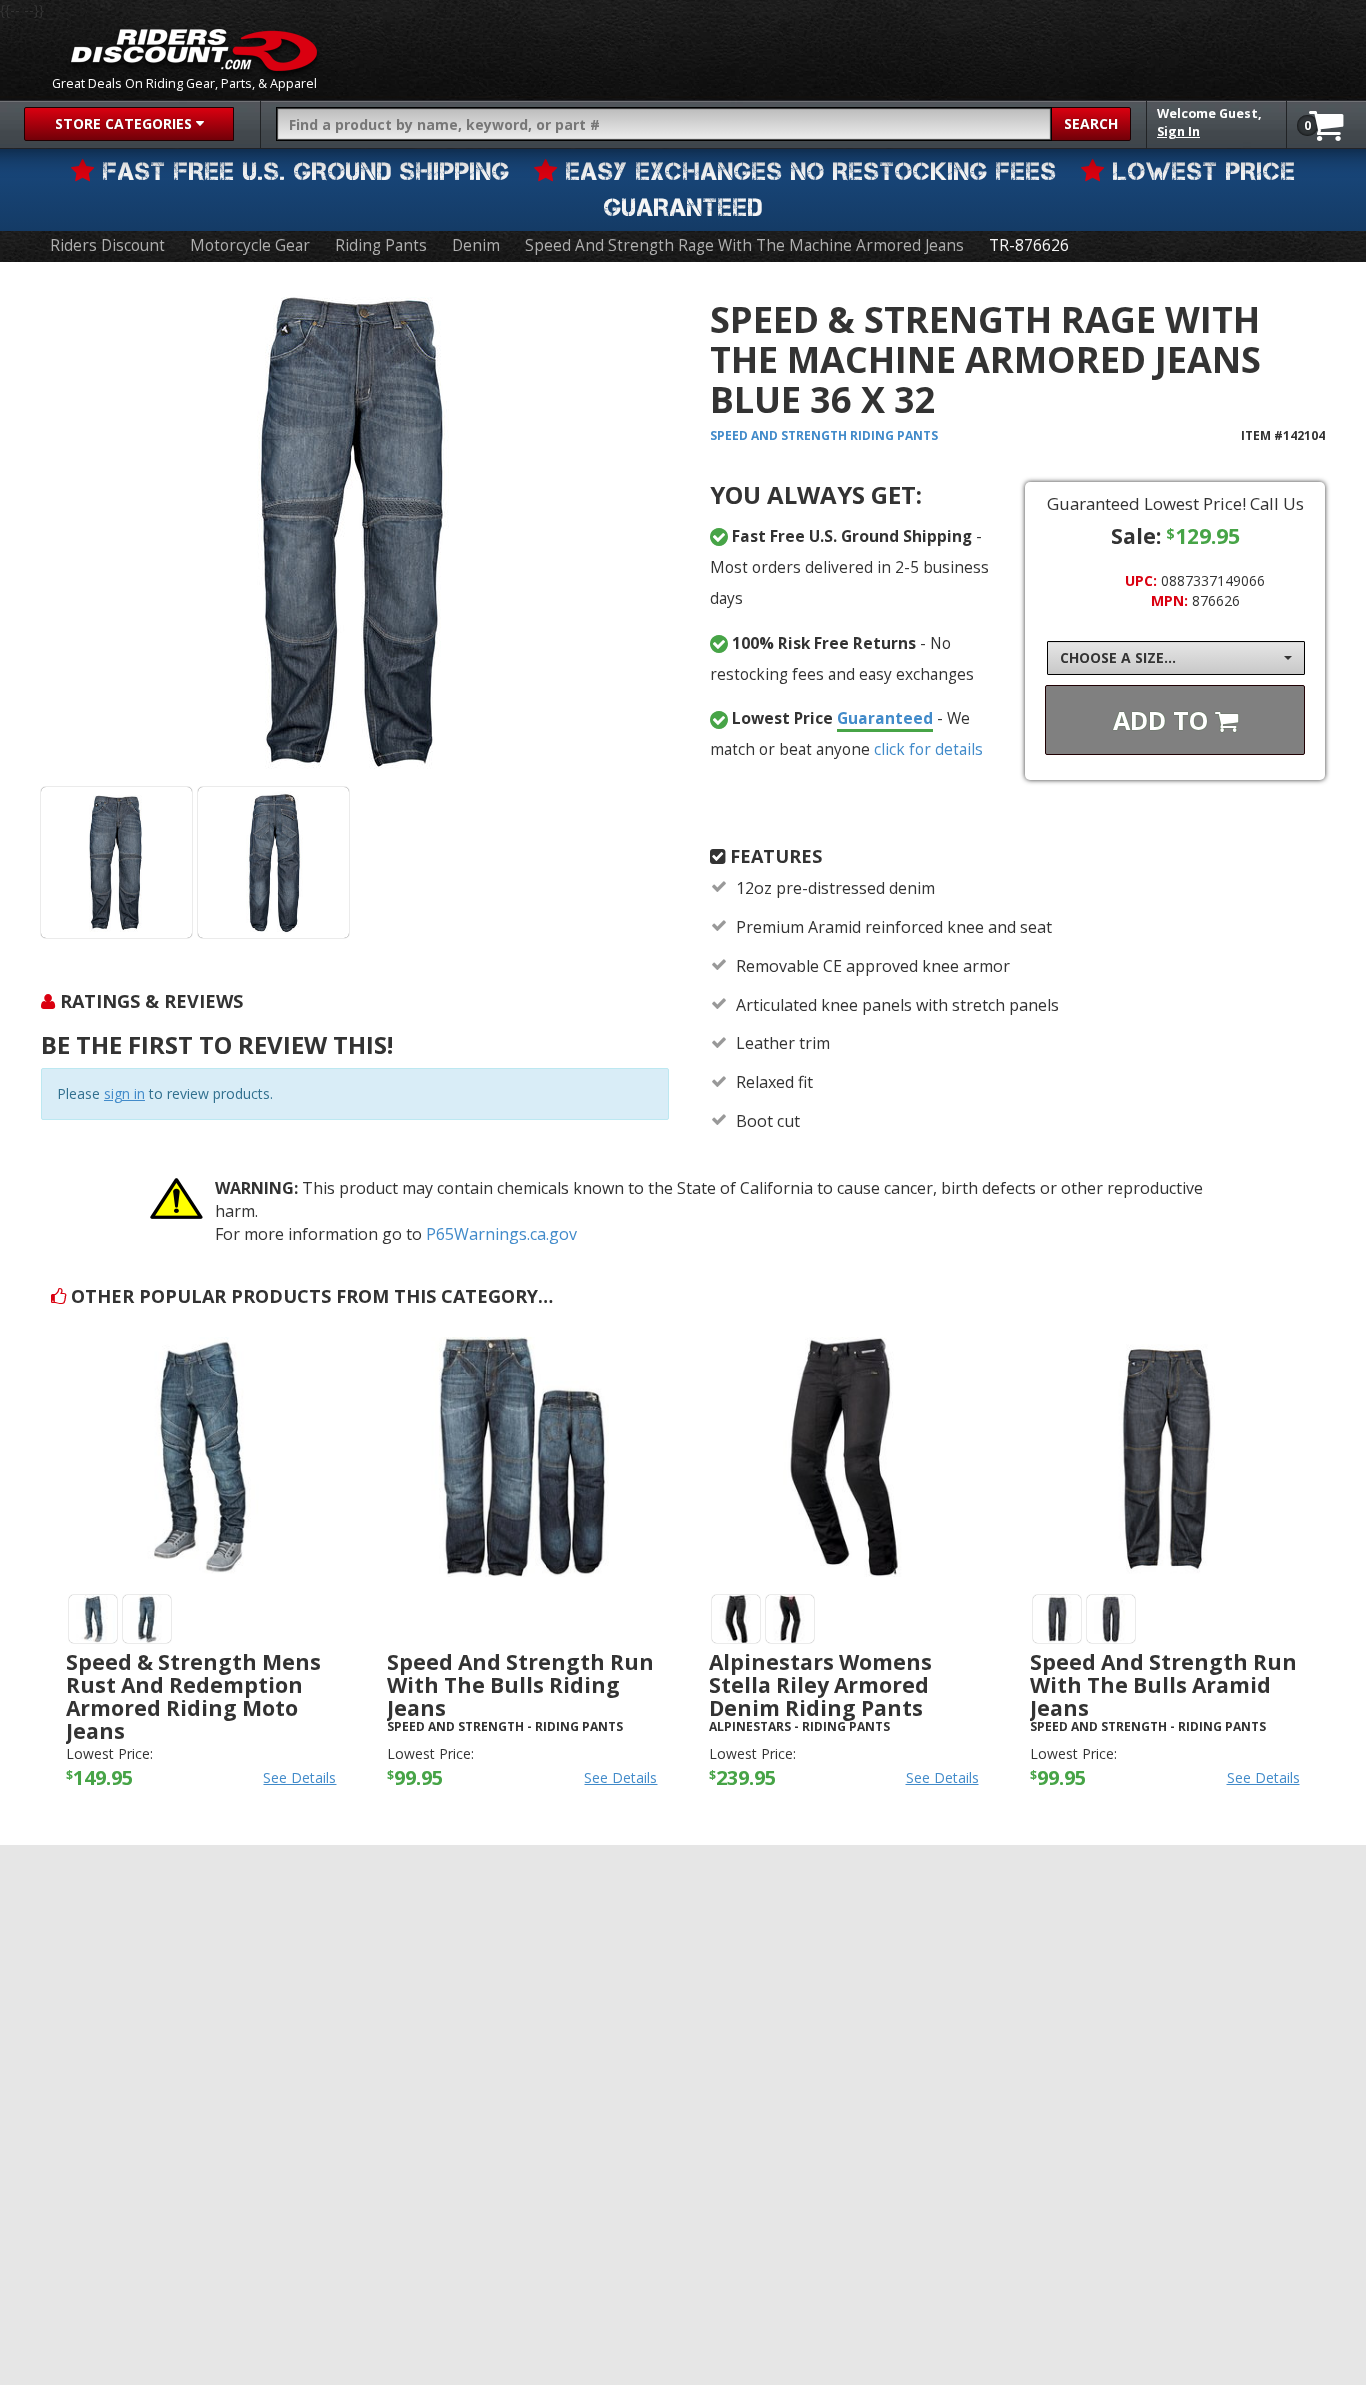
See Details (299, 1777)
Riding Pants (381, 245)
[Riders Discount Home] (194, 50)
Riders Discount (107, 245)
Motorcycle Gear (250, 245)
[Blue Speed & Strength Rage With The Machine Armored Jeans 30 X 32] (116, 862)
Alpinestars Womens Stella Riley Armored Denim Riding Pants (820, 1685)
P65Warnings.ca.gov (501, 1234)
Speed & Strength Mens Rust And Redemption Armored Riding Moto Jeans (193, 1696)
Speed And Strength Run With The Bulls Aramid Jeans (1163, 1685)
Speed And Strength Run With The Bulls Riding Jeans (520, 1685)
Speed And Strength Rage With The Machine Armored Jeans (744, 245)
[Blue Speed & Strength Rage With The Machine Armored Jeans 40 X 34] (273, 862)
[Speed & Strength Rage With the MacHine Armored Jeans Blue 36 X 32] (355, 531)
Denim (476, 245)
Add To (1164, 720)
